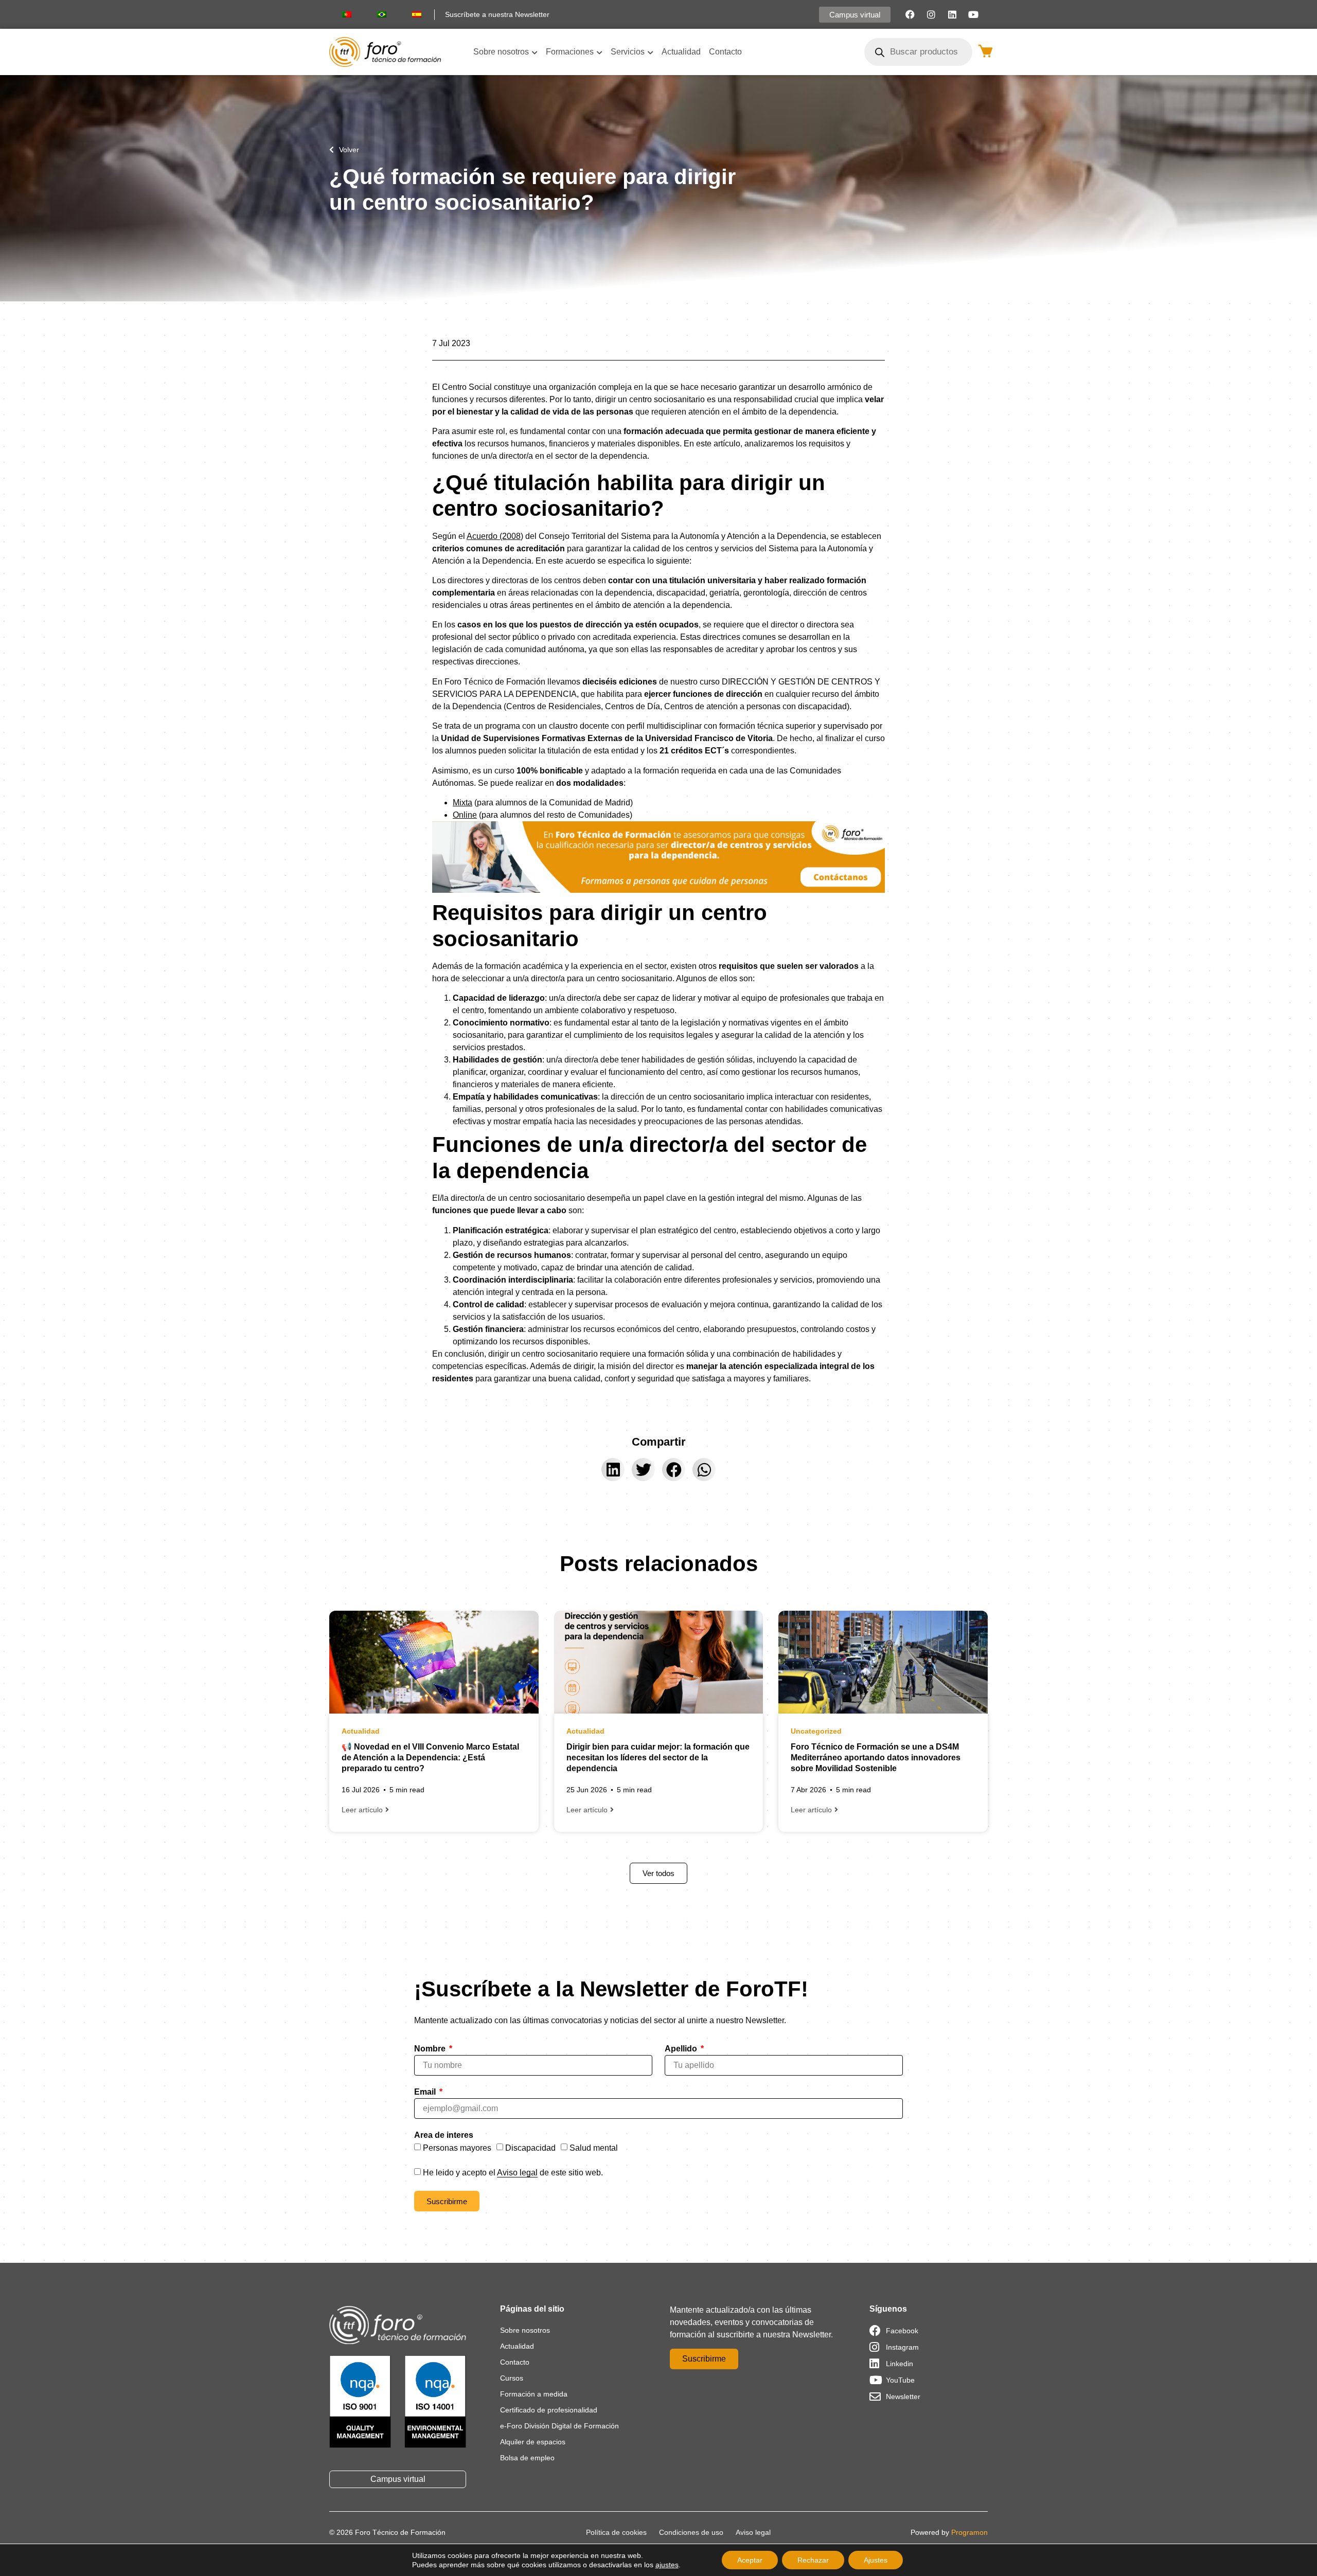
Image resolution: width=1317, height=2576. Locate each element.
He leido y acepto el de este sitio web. (513, 2173)
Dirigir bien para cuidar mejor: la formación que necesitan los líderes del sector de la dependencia (658, 1758)
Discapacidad (530, 2148)
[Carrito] (985, 51)
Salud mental (594, 2148)
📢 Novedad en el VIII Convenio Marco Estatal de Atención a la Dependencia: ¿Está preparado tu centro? (430, 1758)
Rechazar (813, 2560)
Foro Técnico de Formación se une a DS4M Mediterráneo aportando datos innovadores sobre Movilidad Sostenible (876, 1758)
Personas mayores (457, 2148)
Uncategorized (816, 1731)
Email (426, 2092)
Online (465, 815)
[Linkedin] (952, 14)
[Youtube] (973, 14)
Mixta (462, 803)
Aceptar (750, 2560)
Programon (969, 2532)
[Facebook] (910, 14)
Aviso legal (517, 2173)
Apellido (682, 2049)
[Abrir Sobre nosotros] (535, 52)
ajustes (667, 2565)
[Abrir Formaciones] (599, 52)
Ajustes (876, 2560)
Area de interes (444, 2135)
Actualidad (361, 1731)
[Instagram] (931, 14)
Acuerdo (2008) (495, 536)
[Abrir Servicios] (650, 52)
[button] (613, 1470)
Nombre (431, 2049)
